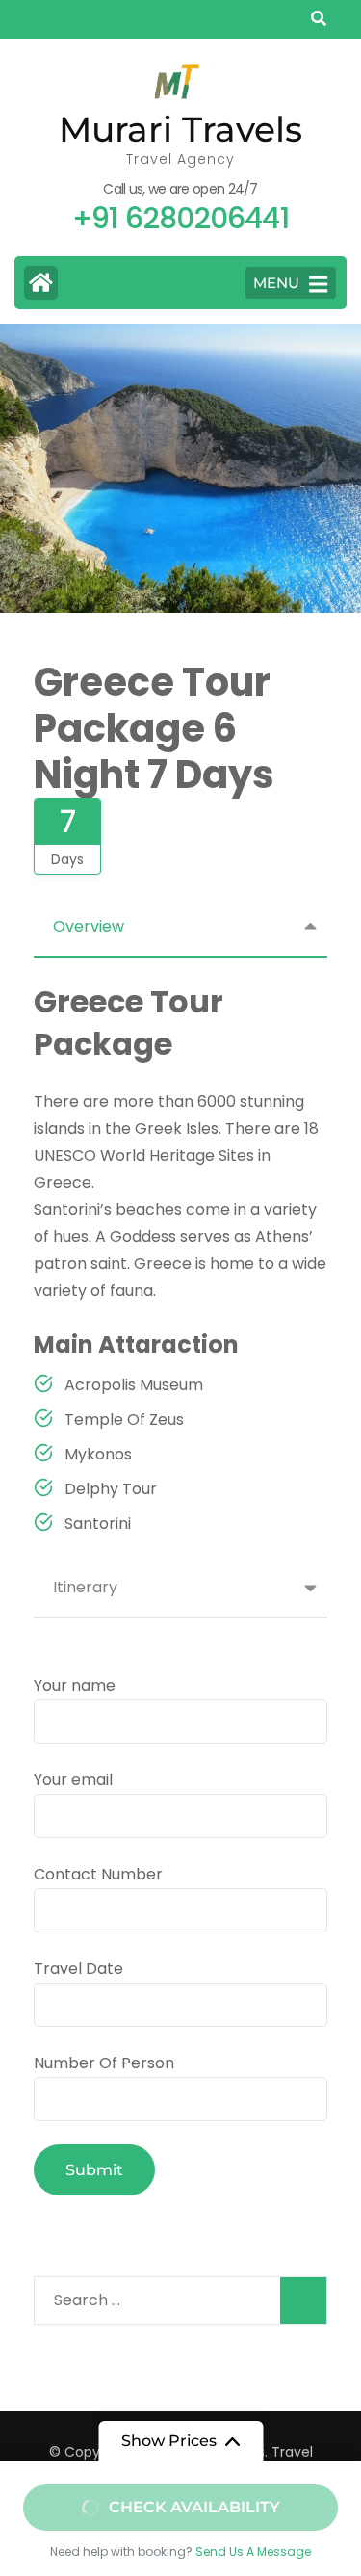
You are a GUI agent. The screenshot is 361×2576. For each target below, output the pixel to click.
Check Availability (194, 2507)
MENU (276, 283)
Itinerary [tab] (85, 1587)
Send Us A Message (253, 2551)
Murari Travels (180, 129)
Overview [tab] (89, 926)
